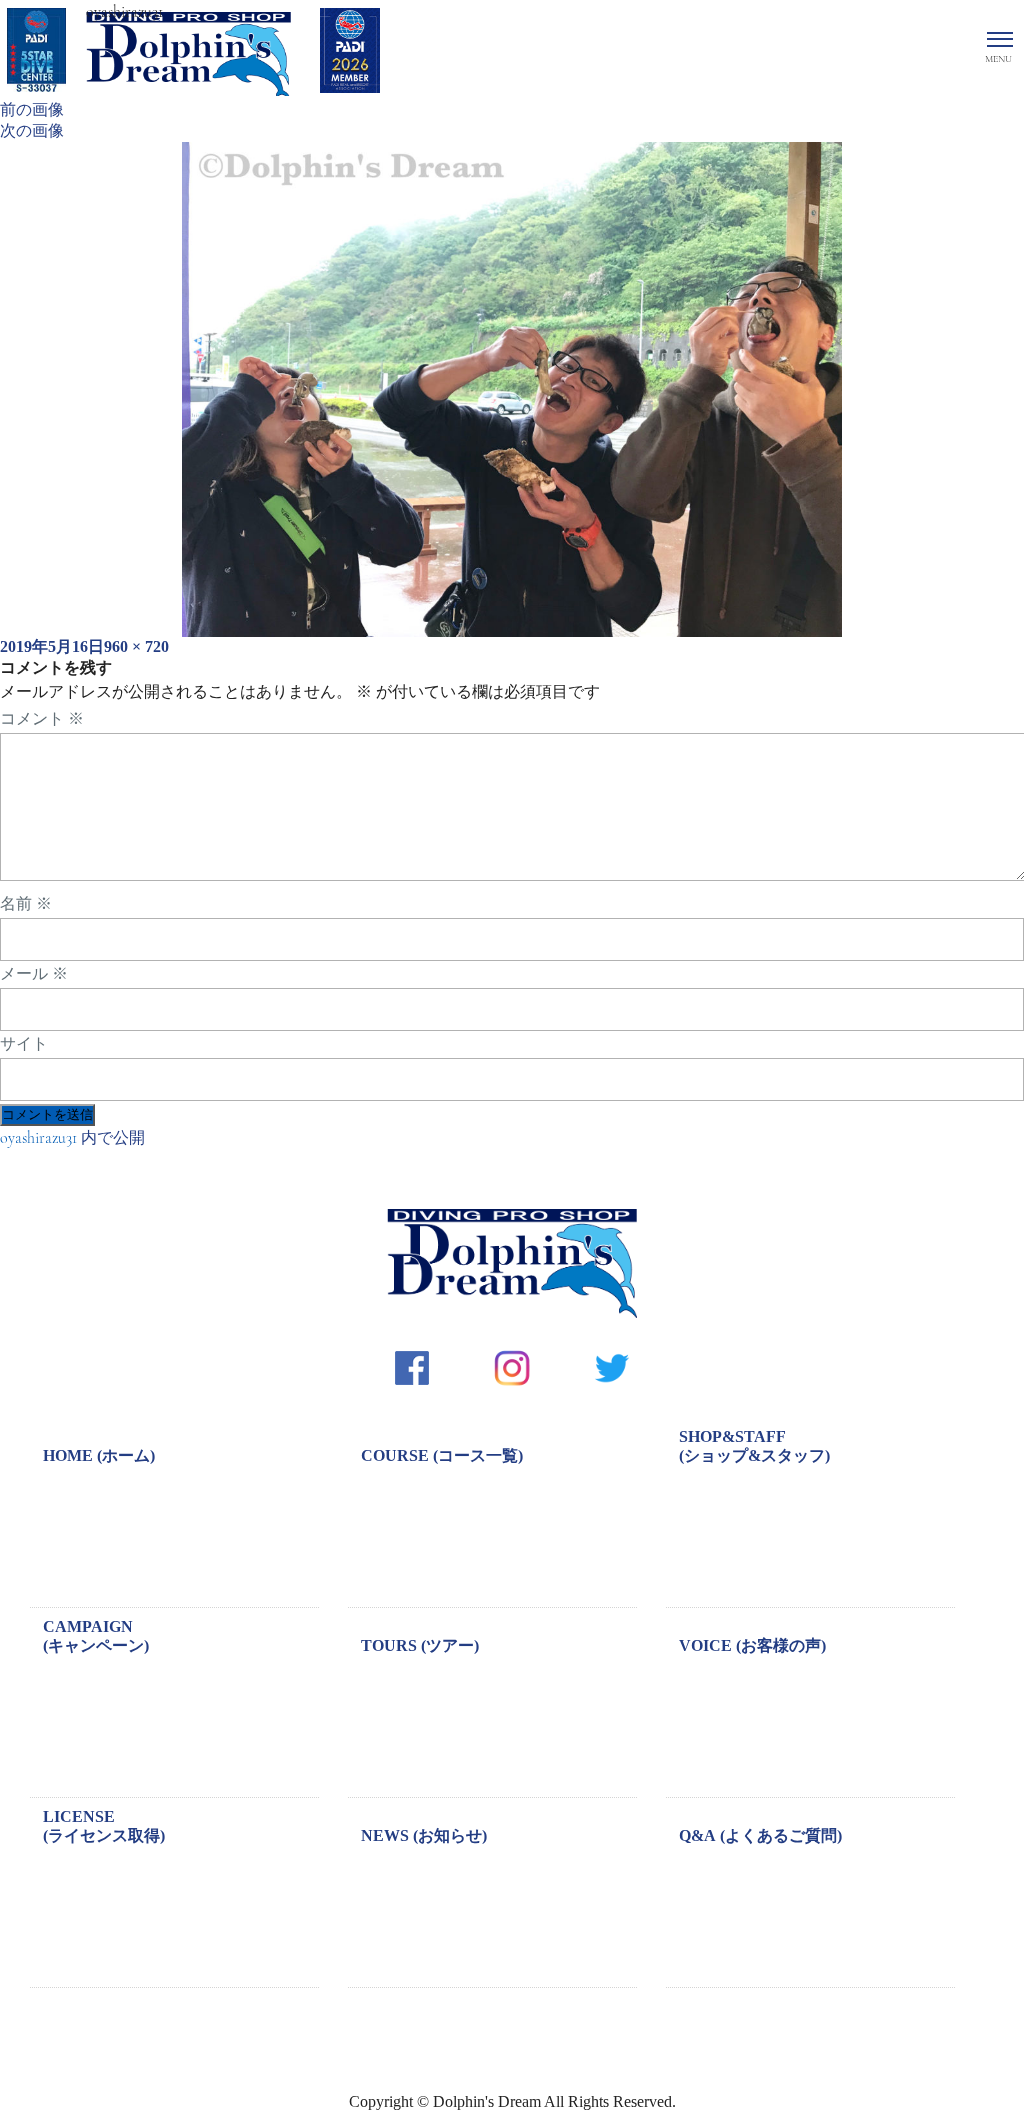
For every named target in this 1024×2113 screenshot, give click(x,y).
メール (34, 974)
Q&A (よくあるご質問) (760, 1835)
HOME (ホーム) (99, 1455)
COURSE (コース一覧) (442, 1455)
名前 (26, 904)
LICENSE (104, 1826)
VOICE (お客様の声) (752, 1645)
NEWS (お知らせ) (424, 1835)
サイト (24, 1044)
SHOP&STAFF (754, 1446)
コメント (42, 719)
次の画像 (32, 131)
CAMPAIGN (96, 1636)
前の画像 (32, 110)
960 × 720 (136, 646)
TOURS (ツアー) (420, 1645)
